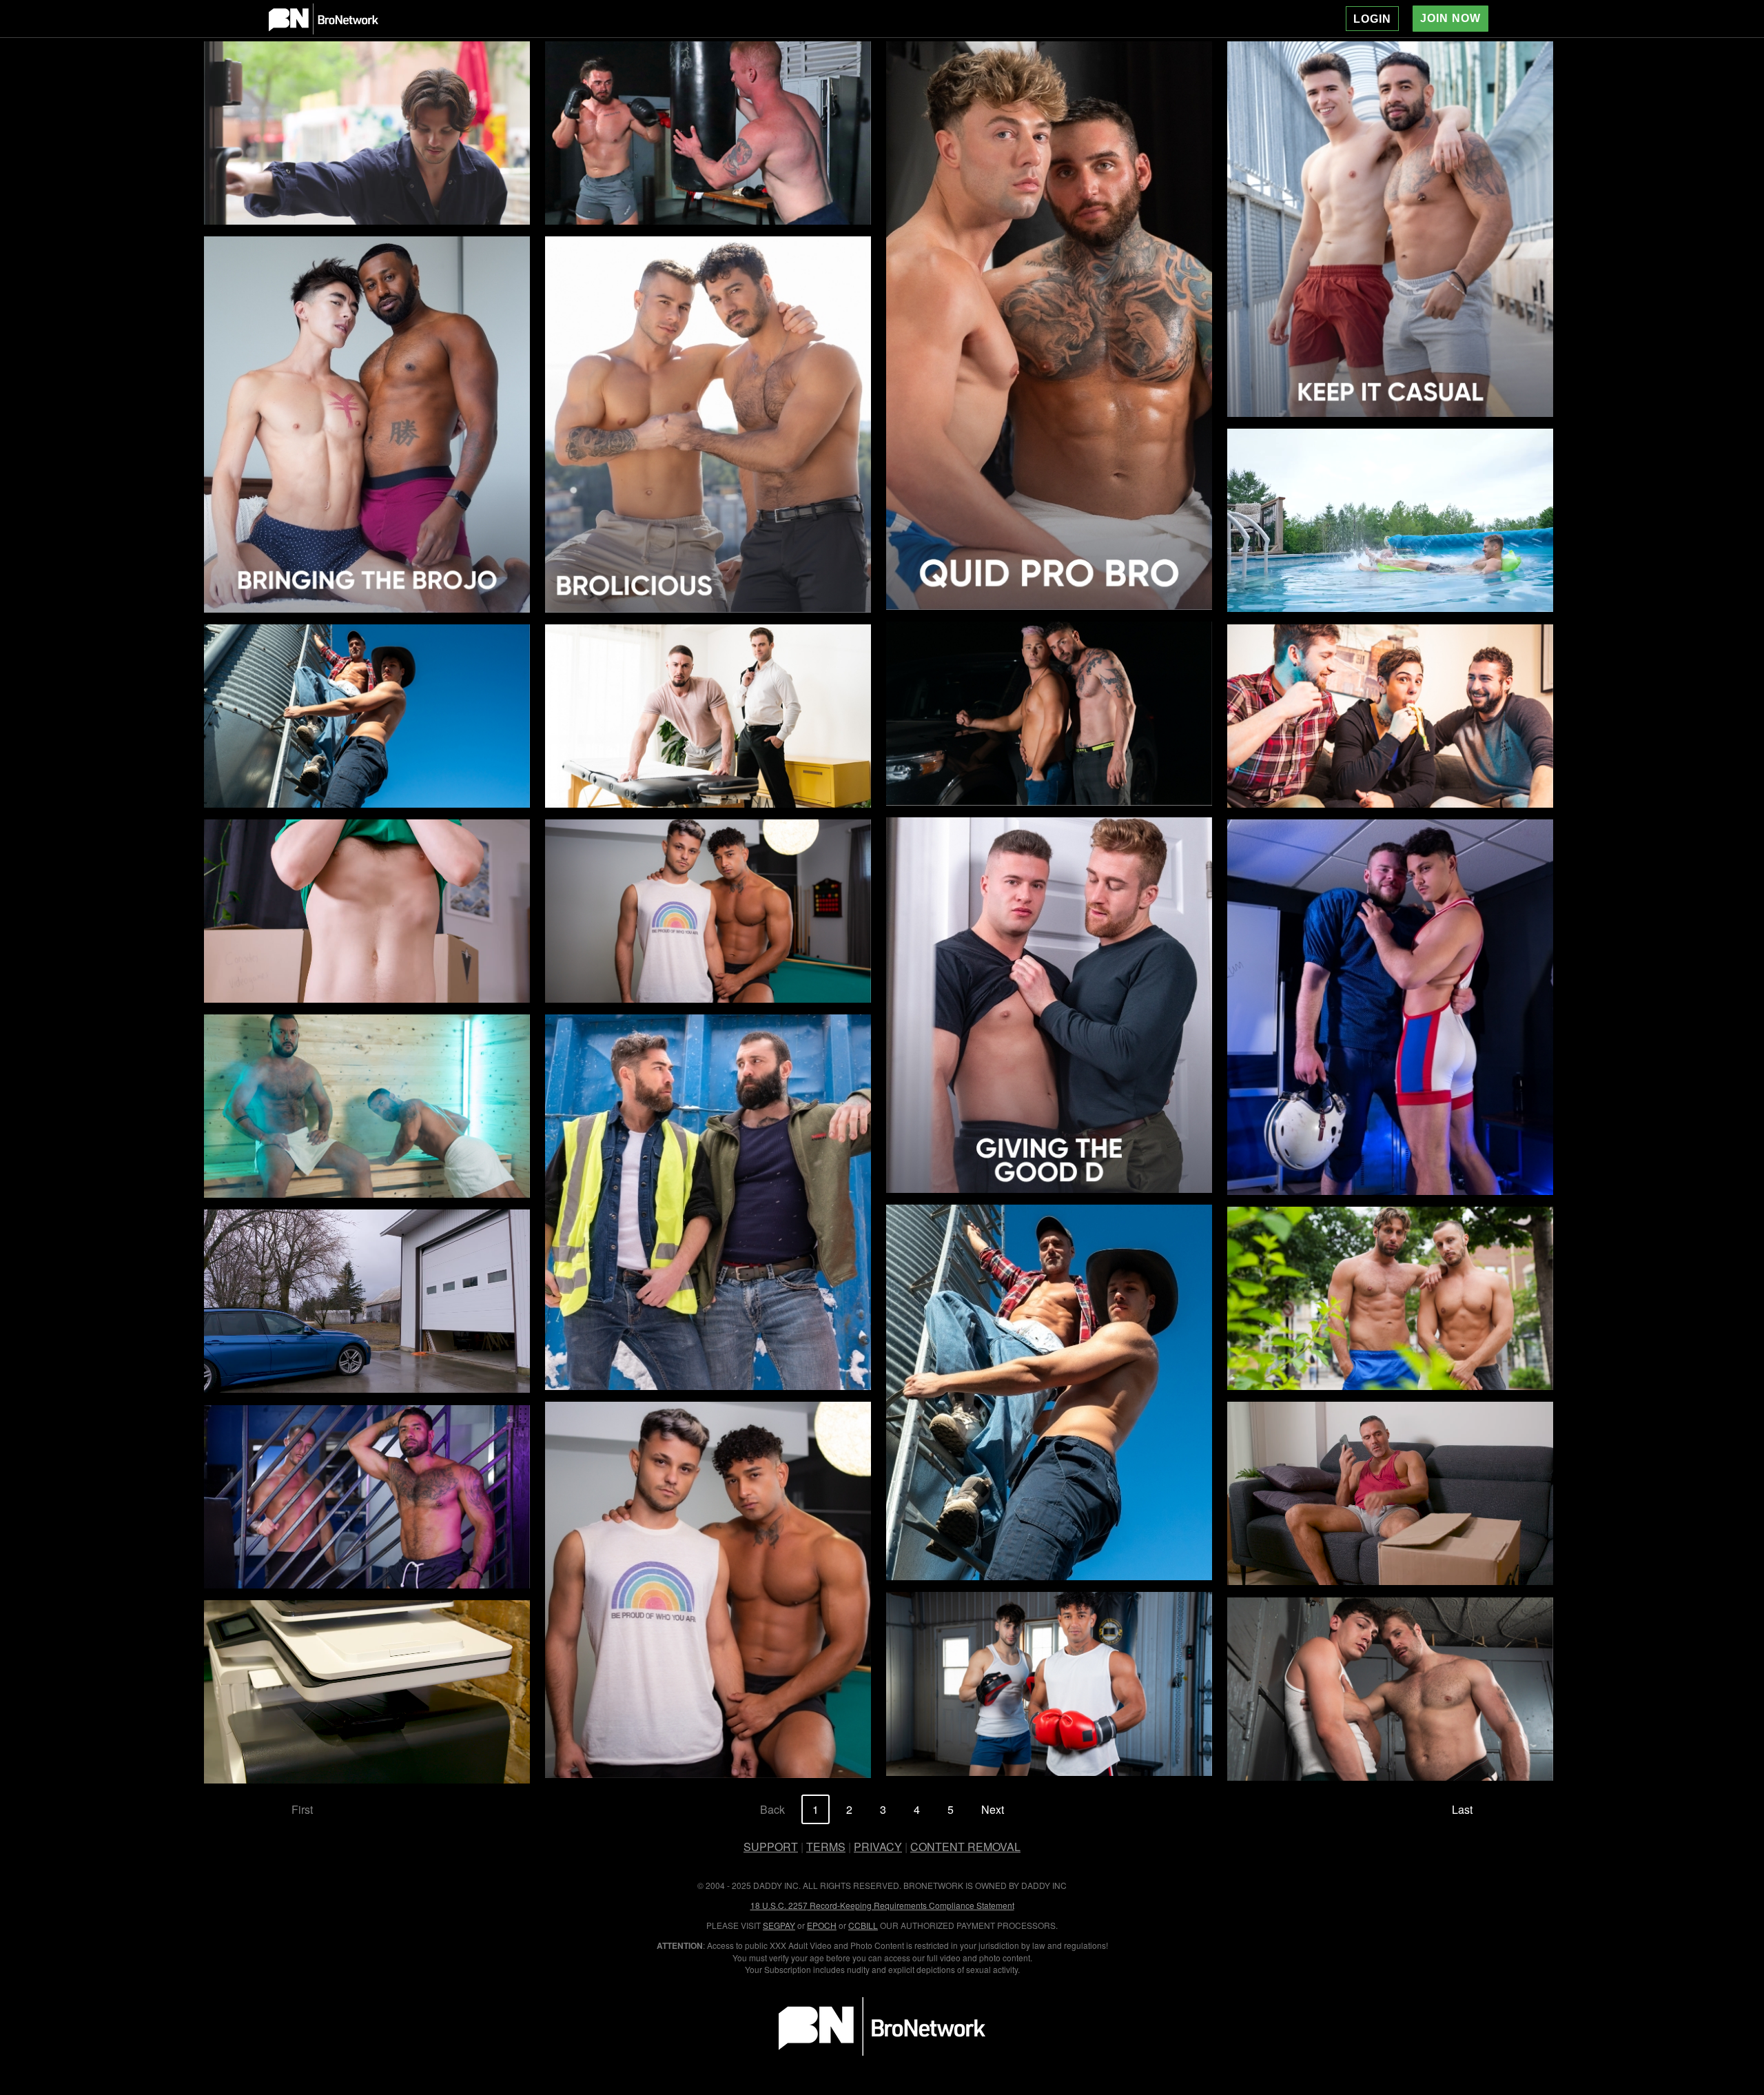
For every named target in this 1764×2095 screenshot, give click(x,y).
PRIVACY (878, 1847)
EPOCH (822, 1925)
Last (1462, 1809)
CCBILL (863, 1925)
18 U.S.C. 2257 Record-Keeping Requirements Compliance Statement (882, 1905)
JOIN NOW (1450, 18)
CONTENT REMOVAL (965, 1847)
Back (772, 1809)
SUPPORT (771, 1847)
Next (993, 1809)
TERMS (826, 1847)
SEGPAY (779, 1925)
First (302, 1809)
